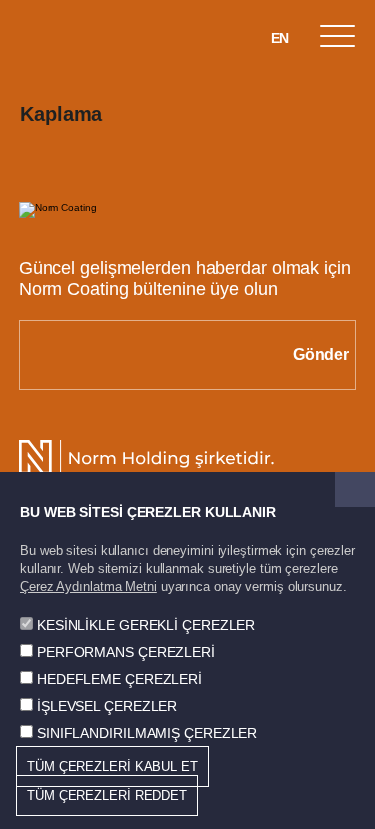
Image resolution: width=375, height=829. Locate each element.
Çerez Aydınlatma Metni (88, 586)
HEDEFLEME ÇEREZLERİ (119, 679)
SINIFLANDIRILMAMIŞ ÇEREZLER (147, 733)
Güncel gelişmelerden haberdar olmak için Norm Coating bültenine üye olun (185, 278)
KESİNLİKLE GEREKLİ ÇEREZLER (146, 625)
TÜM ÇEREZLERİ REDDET (107, 795)
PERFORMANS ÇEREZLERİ (126, 652)
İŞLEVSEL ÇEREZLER (107, 706)
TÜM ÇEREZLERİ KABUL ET (112, 766)
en (280, 38)
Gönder (321, 354)
